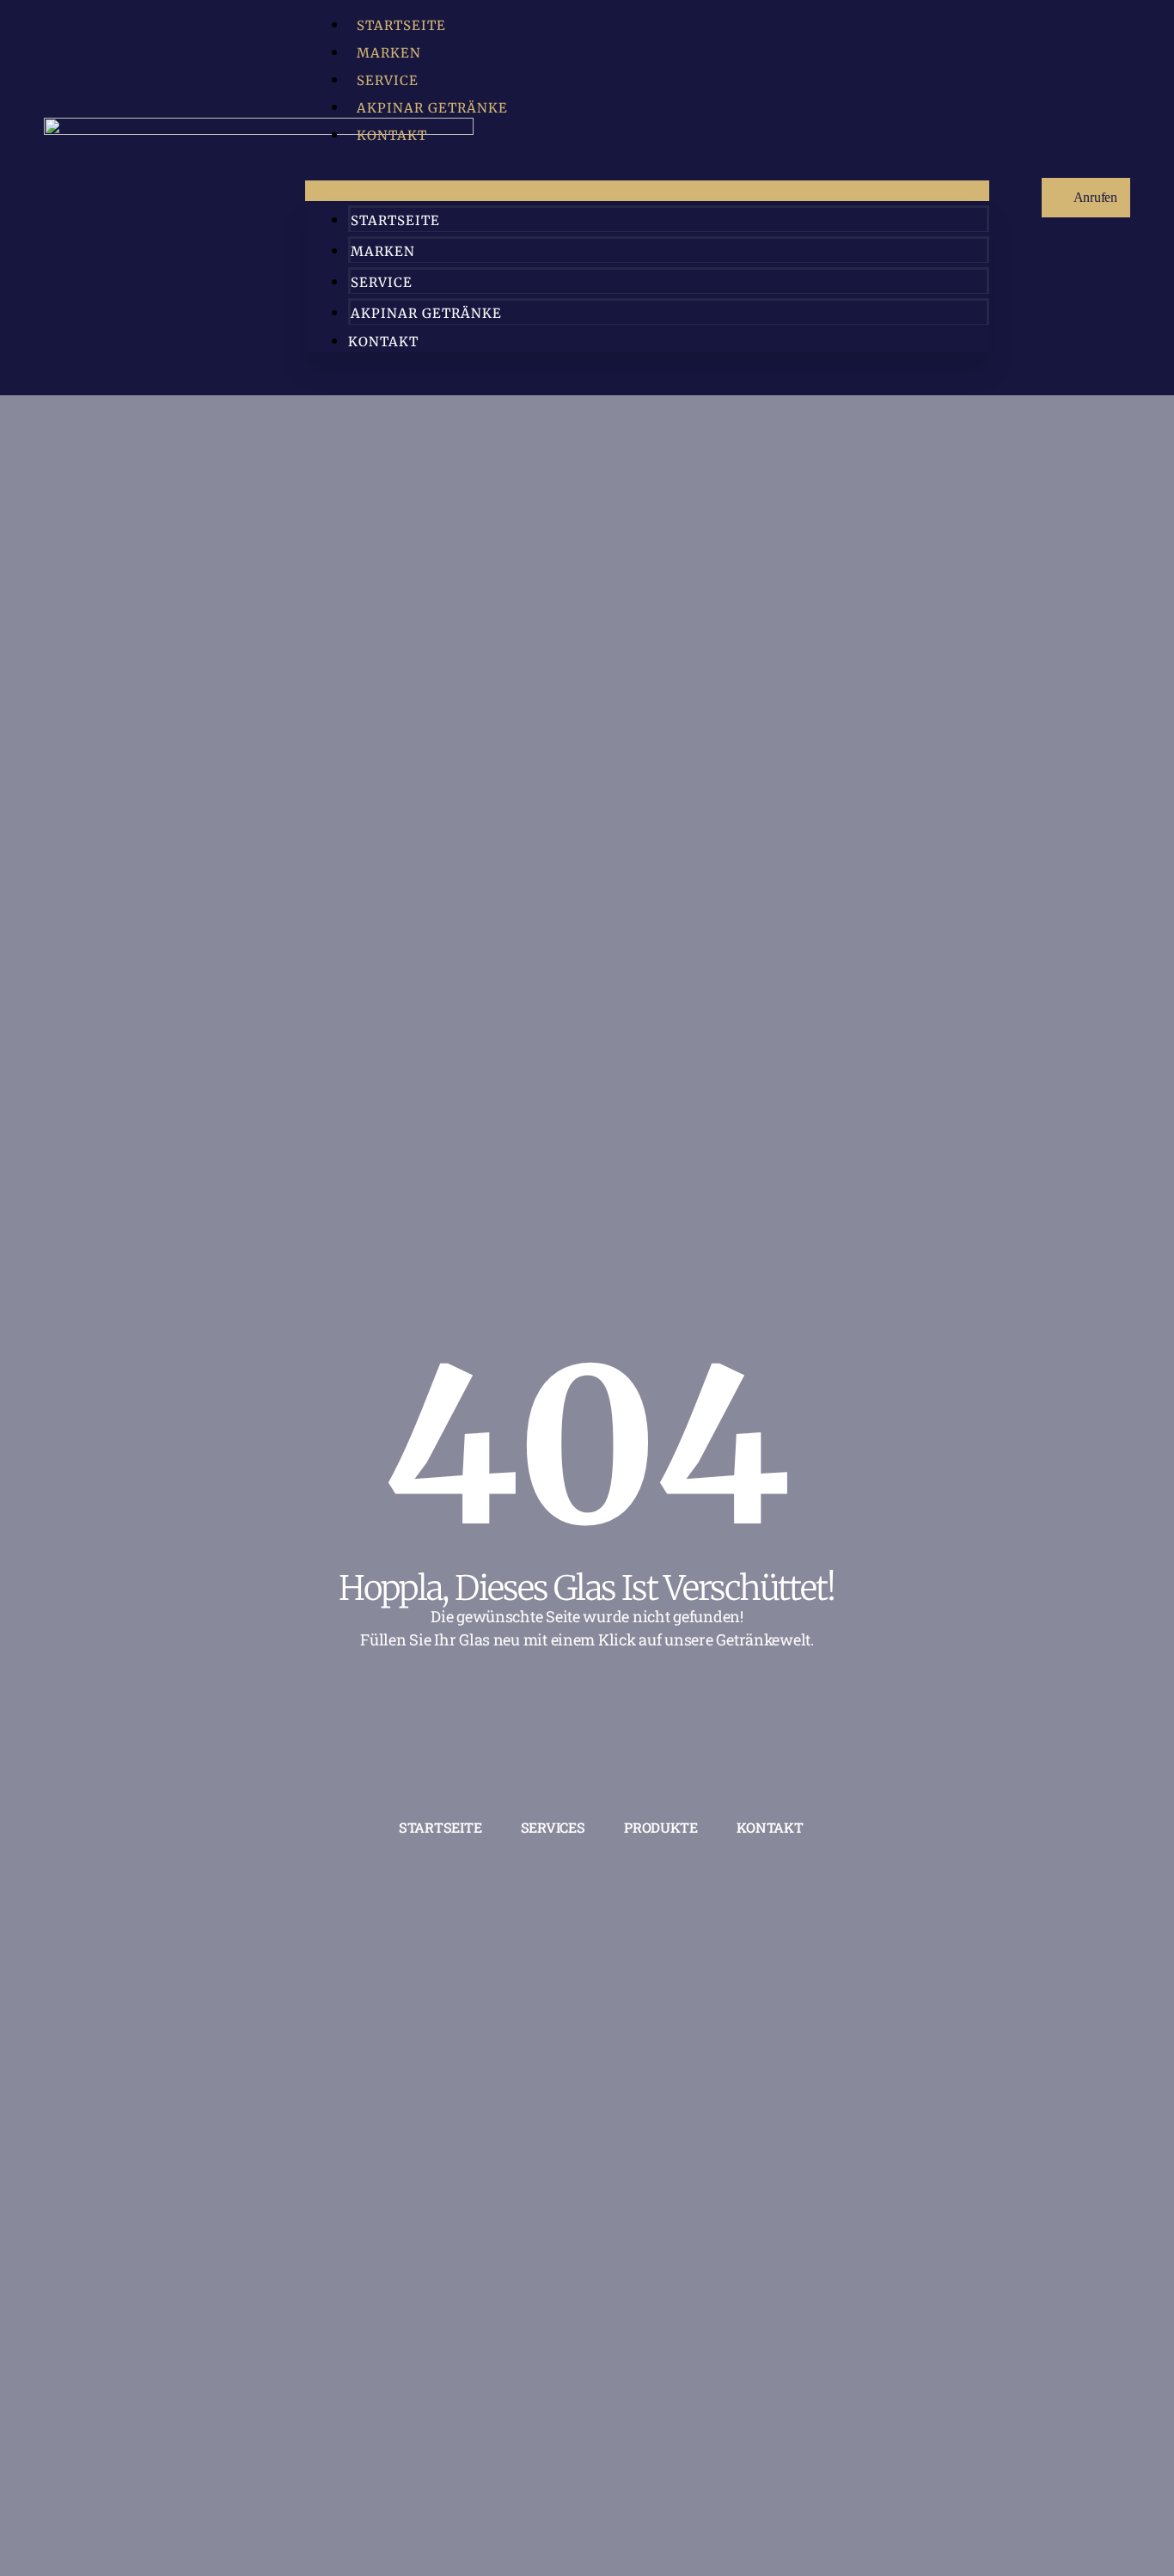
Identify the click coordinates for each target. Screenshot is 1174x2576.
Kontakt (392, 135)
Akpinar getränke (432, 108)
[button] (647, 191)
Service (388, 80)
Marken (389, 53)
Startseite (401, 25)
